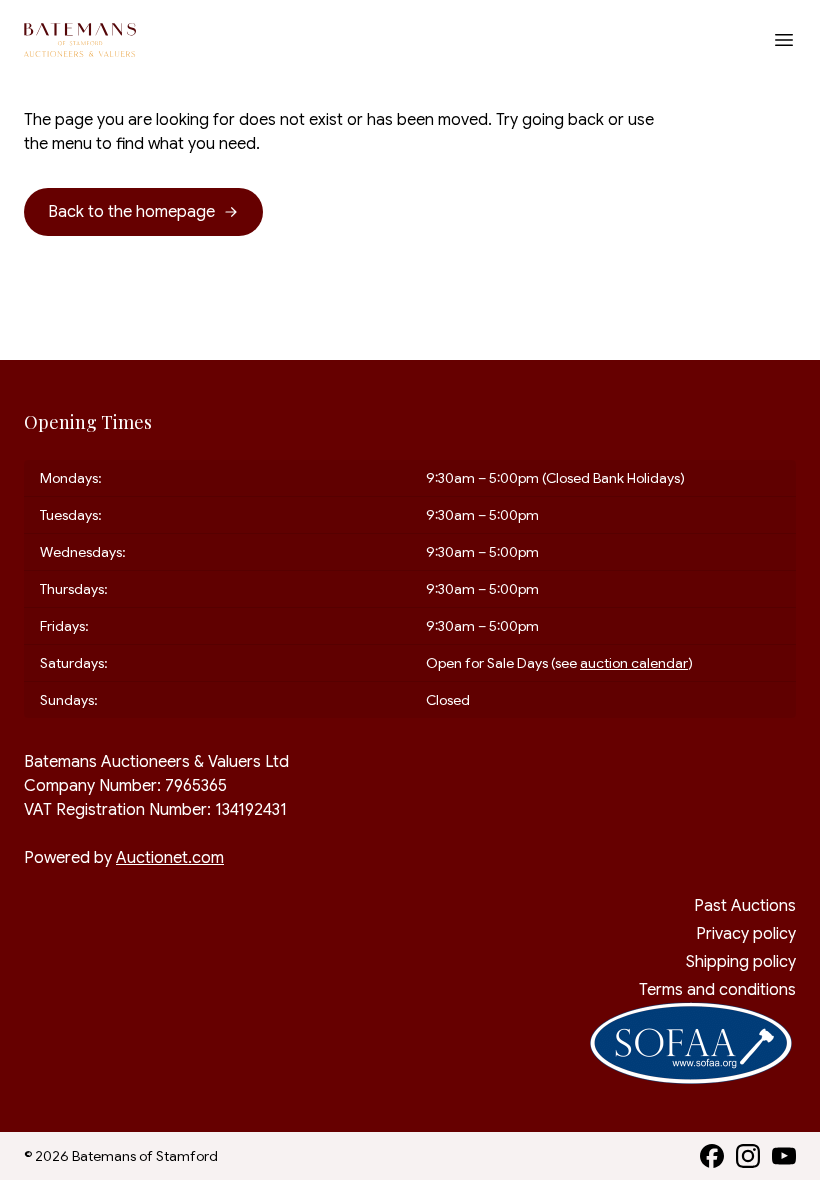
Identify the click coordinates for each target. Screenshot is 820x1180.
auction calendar (634, 663)
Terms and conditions (717, 990)
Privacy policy (746, 934)
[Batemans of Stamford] (80, 40)
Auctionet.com (170, 858)
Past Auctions (745, 906)
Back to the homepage (131, 212)
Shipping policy (741, 962)
